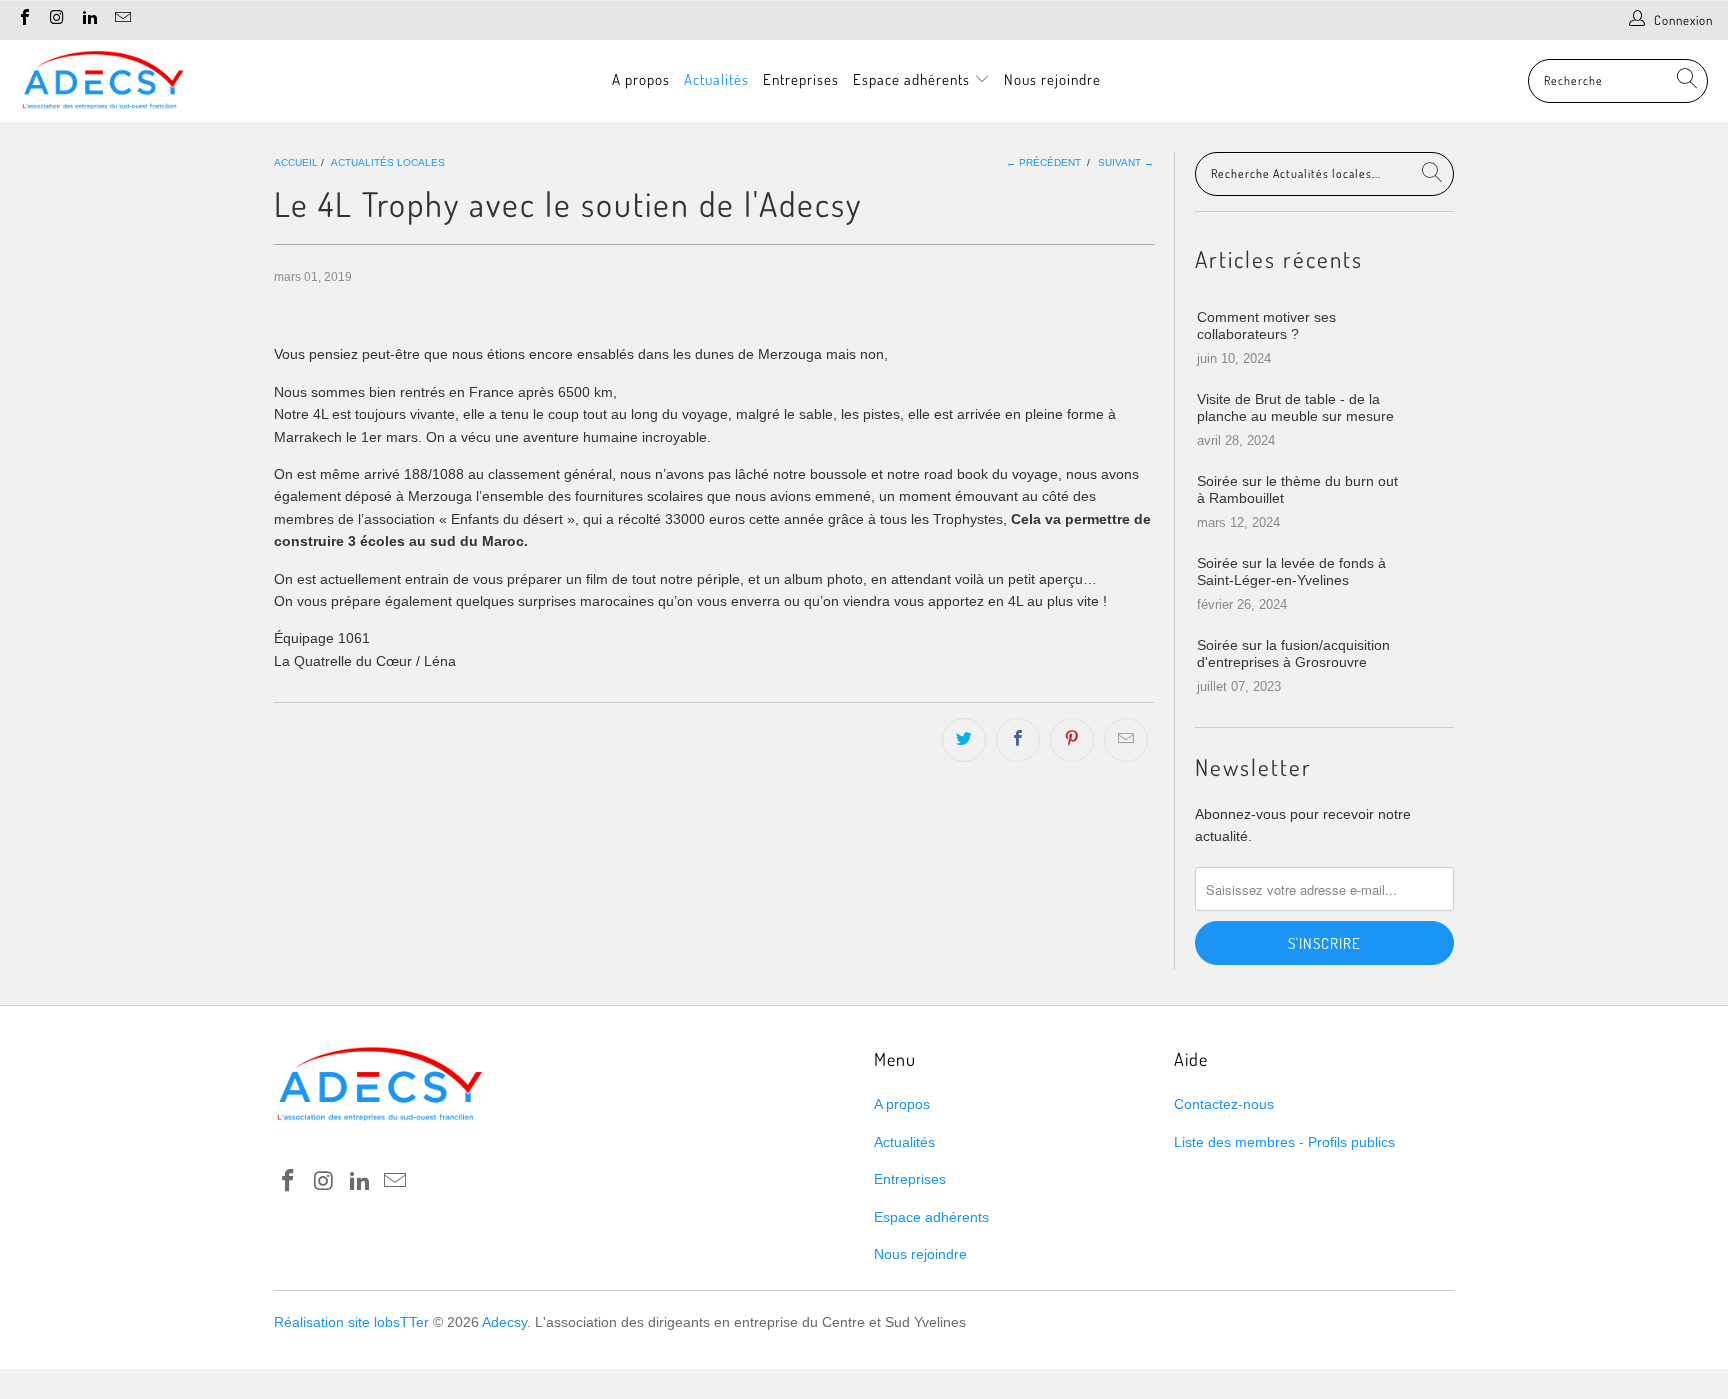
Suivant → (1126, 162)
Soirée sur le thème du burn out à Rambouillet (1297, 489)
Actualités (716, 79)
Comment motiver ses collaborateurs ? (1266, 325)
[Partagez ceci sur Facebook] (1018, 740)
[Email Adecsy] (121, 19)
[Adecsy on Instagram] (56, 19)
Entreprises (801, 79)
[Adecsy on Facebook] (24, 19)
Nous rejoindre (1052, 79)
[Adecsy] (102, 81)
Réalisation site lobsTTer (351, 1322)
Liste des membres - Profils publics (1284, 1142)
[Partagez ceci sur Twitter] (964, 740)
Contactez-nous (1224, 1104)
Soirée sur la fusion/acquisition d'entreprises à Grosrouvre (1293, 653)
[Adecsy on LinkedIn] (89, 19)
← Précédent (1043, 162)
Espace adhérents (913, 79)
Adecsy (504, 1322)
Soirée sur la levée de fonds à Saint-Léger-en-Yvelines (1291, 571)
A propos (641, 79)
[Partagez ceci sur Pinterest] (1072, 740)
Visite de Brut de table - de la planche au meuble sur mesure (1295, 407)
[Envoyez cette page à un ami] (1126, 740)
